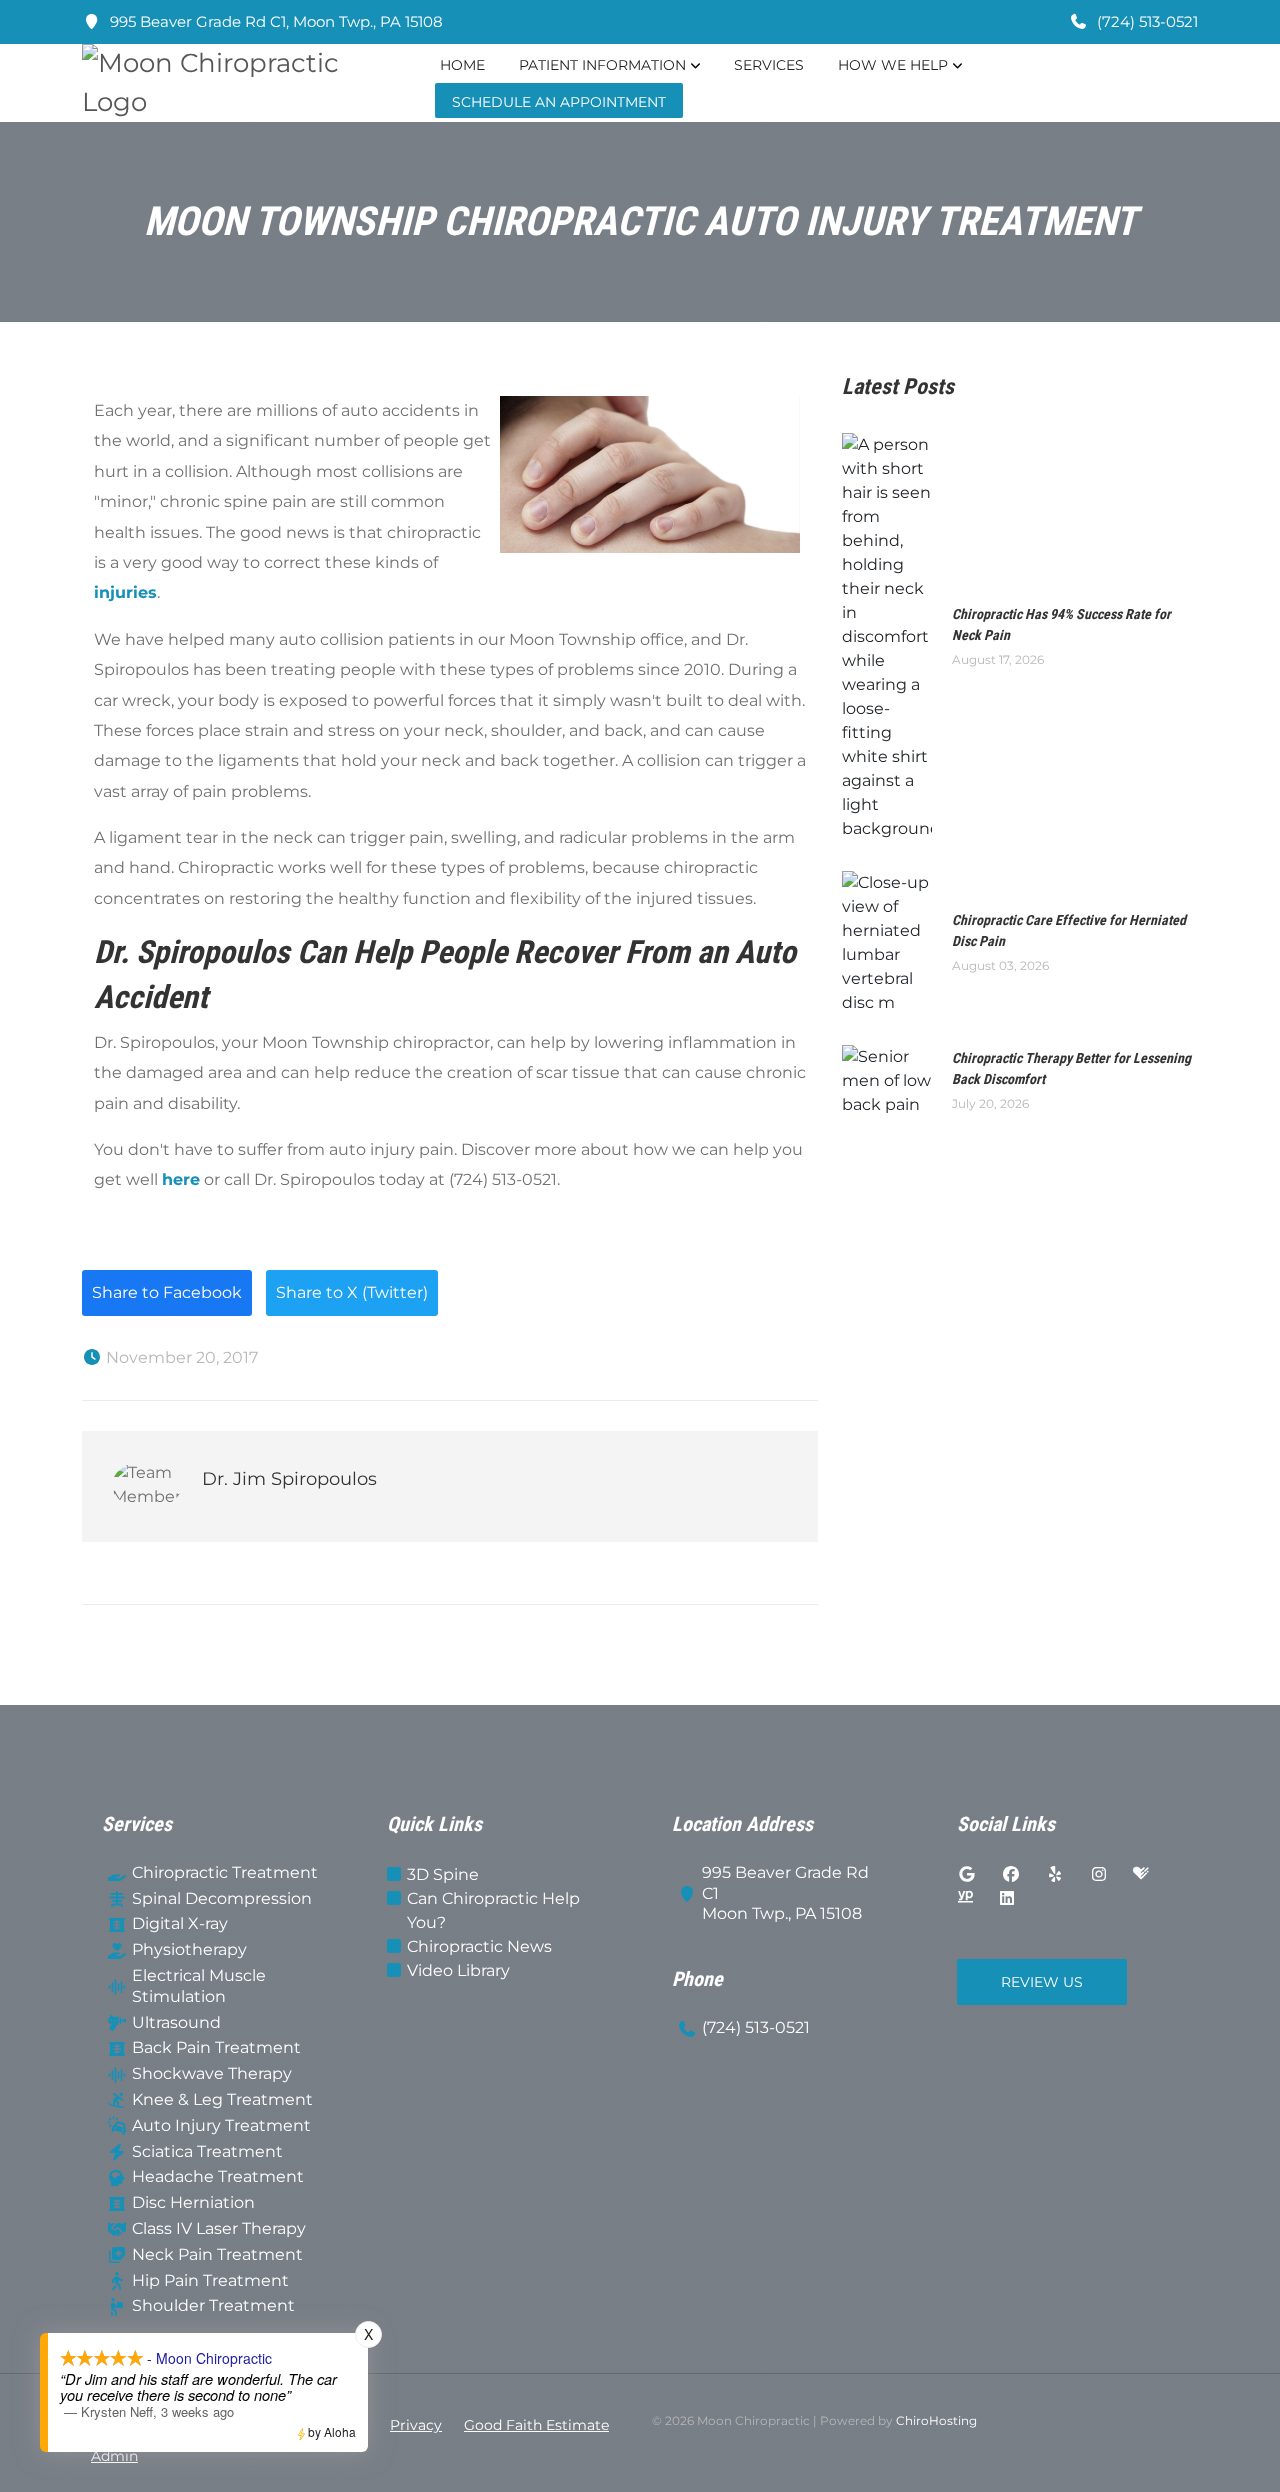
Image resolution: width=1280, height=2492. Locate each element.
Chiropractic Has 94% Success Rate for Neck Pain (1061, 624)
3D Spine (443, 1874)
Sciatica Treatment (207, 2151)
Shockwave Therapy (212, 2073)
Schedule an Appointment (559, 102)
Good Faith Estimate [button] (536, 2425)
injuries (125, 592)
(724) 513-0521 (1145, 21)
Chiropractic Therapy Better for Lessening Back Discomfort (1071, 1068)
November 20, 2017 (180, 1357)
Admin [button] (114, 2456)
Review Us (1042, 1982)
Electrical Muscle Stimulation (199, 1986)
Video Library (458, 1970)
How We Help (893, 65)
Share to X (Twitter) (352, 1292)
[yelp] (1055, 1875)
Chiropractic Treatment (225, 1872)
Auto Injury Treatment (221, 2125)
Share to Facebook (167, 1292)
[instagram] (1099, 1875)
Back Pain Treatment (216, 2047)
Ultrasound (176, 2022)
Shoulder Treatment (213, 2305)
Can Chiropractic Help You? (493, 1910)
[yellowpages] (965, 1899)
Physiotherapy (189, 1949)
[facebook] (1011, 1875)
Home (462, 65)
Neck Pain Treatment (217, 2254)
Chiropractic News (479, 1946)
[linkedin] (1007, 1899)
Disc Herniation (193, 2202)
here (181, 1179)
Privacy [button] (416, 2425)
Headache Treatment (218, 2176)
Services (769, 65)
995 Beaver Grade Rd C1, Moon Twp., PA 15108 (274, 21)
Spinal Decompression (222, 1898)
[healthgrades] (1141, 1875)
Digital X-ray (180, 1923)
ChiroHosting (936, 2420)
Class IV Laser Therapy (219, 2228)
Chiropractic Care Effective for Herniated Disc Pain (1069, 930)
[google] (967, 1875)
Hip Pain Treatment (210, 2280)
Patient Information (602, 65)
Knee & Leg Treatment (222, 2099)
